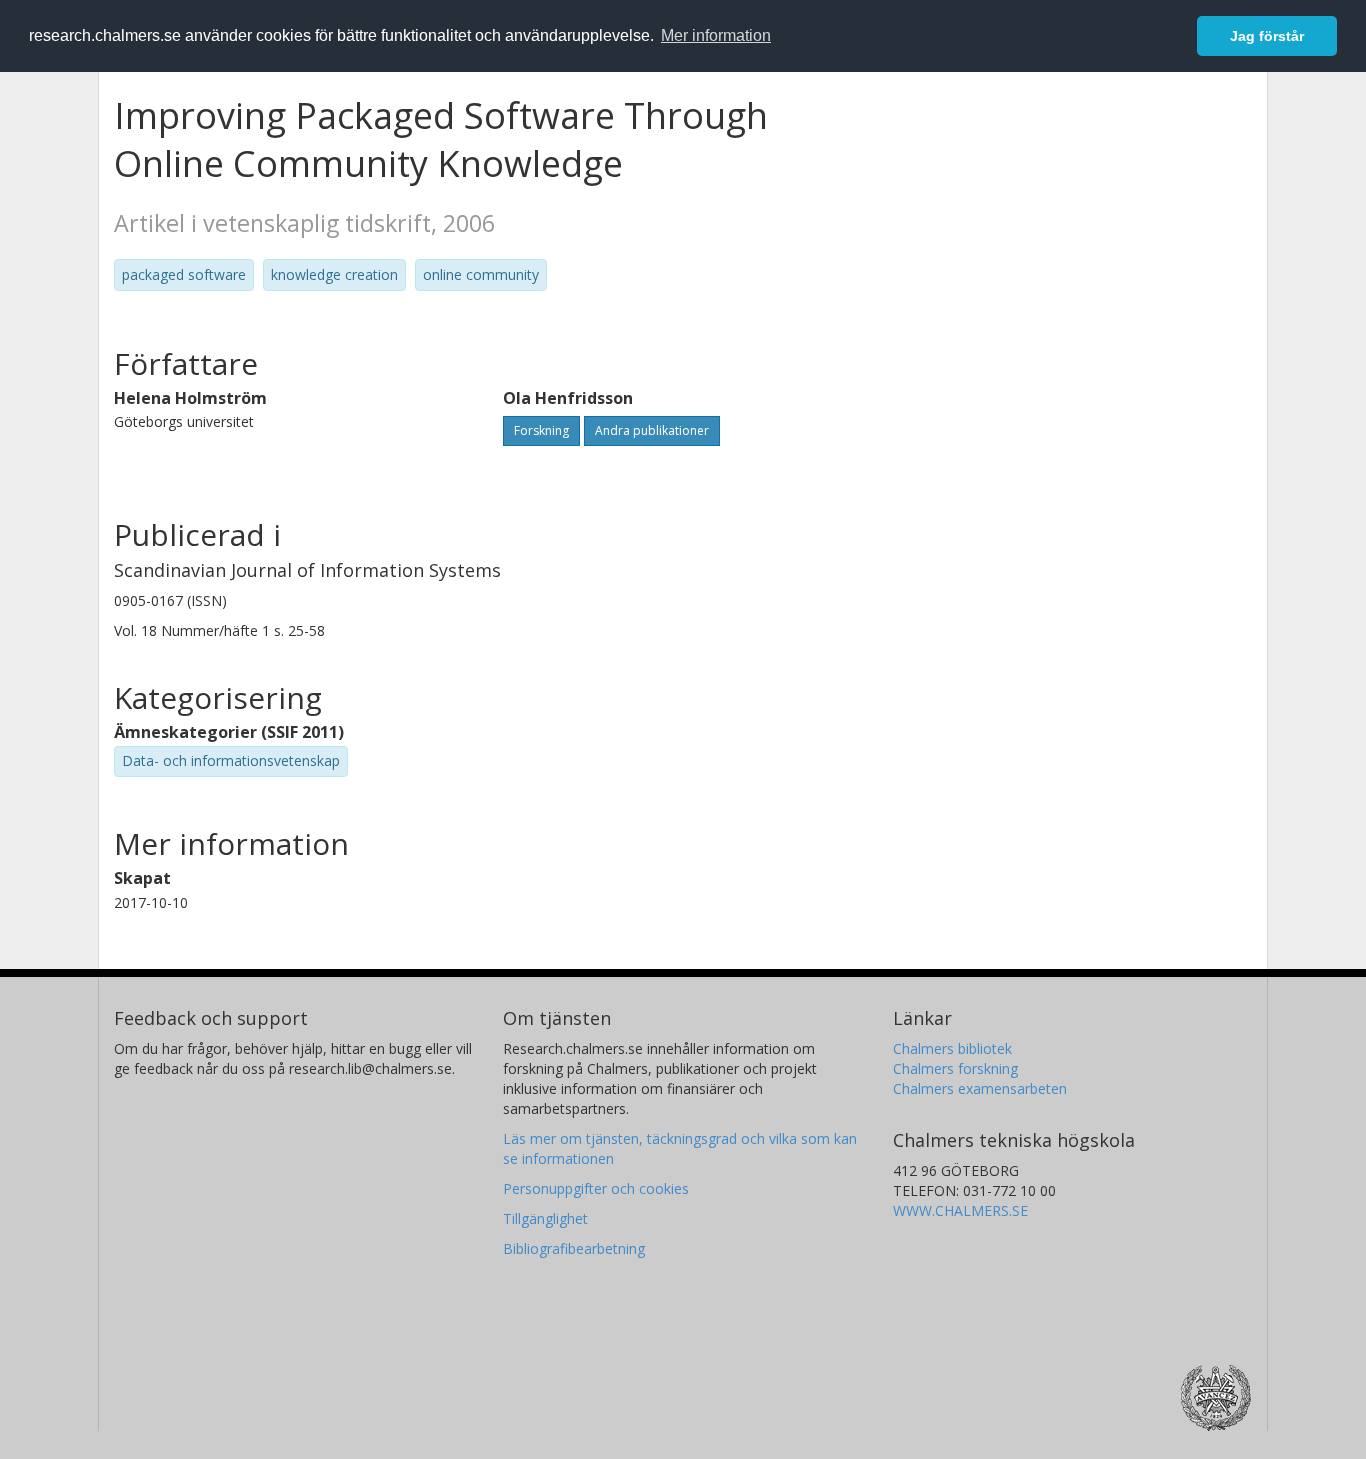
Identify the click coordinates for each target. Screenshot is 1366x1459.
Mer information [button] (716, 35)
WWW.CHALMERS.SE (960, 1210)
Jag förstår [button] (1267, 36)
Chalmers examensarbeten (980, 1088)
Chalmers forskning (955, 1068)
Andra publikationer (652, 430)
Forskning (541, 430)
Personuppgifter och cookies (596, 1188)
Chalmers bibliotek (952, 1048)
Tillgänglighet (545, 1218)
